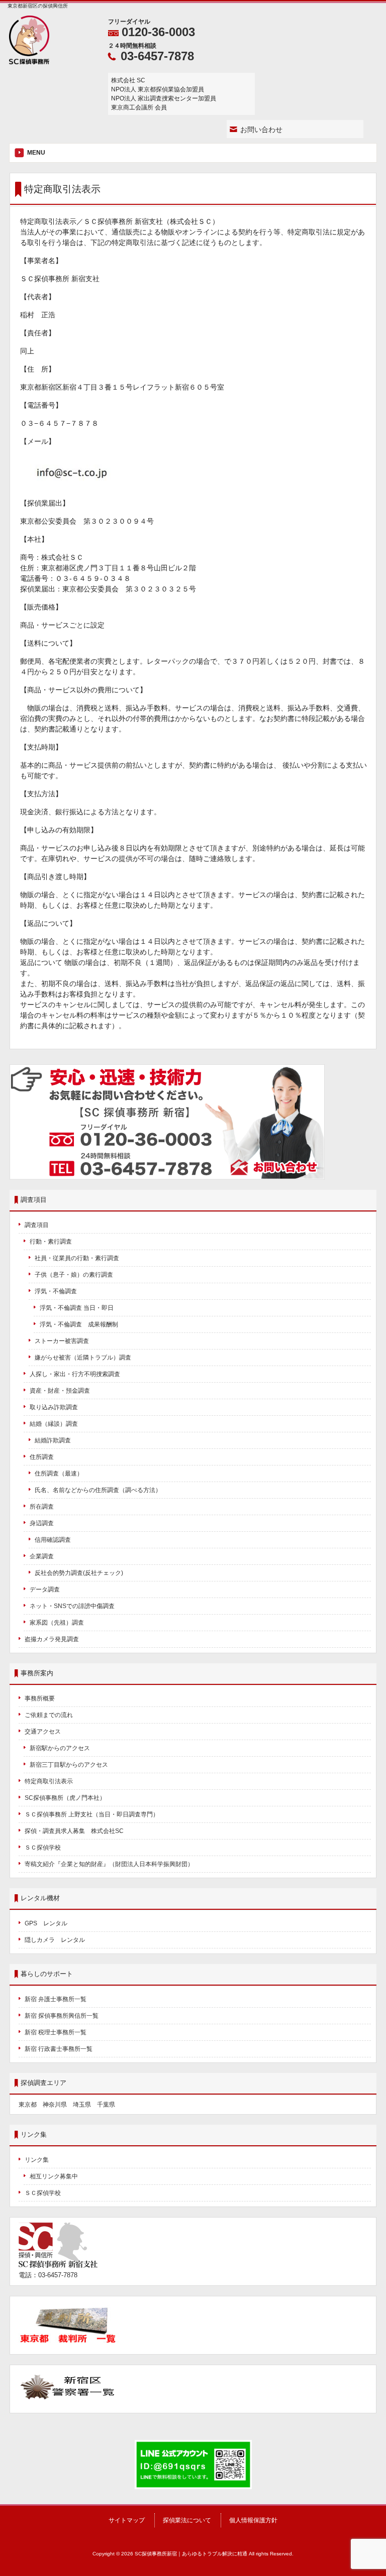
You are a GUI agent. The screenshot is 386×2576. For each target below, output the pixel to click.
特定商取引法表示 (49, 1781)
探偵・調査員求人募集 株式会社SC (74, 1831)
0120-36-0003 (158, 32)
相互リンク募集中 (54, 2176)
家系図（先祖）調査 (57, 1623)
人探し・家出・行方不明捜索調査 (75, 1374)
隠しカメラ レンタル (55, 1940)
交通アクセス (43, 1732)
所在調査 (42, 1507)
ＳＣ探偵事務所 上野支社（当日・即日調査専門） (92, 1814)
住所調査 (42, 1457)
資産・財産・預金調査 (60, 1391)
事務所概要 (40, 1698)
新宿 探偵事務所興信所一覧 (62, 2016)
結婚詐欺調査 (53, 1440)
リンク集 (37, 2160)
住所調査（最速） (59, 1474)
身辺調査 (42, 1523)
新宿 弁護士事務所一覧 (56, 1999)
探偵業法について (187, 2520)
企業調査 (42, 1556)
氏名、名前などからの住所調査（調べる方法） (98, 1490)
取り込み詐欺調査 (54, 1407)
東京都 (28, 2105)
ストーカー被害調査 (62, 1341)
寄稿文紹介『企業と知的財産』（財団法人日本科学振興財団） (109, 1864)
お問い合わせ (261, 130)
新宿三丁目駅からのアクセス (69, 1765)
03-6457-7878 (157, 56)
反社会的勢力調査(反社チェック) (79, 1573)
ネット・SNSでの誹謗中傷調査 (75, 1606)
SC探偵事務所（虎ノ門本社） (65, 1798)
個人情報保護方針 (253, 2520)
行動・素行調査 (51, 1242)
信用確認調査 (53, 1540)
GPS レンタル (46, 1923)
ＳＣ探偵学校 (43, 1848)
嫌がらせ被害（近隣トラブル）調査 (83, 1358)
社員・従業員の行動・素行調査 (77, 1258)
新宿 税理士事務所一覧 (56, 2032)
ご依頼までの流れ (49, 1715)
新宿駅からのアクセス (60, 1748)
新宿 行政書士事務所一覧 (59, 2049)
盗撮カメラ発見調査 (52, 1639)
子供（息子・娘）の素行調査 (74, 1275)
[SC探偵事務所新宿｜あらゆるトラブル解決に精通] (29, 61)
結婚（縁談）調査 (54, 1424)
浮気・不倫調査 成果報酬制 (79, 1324)
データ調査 (45, 1589)
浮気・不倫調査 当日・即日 (77, 1308)
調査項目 (37, 1225)
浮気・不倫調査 (56, 1291)
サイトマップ (127, 2520)
